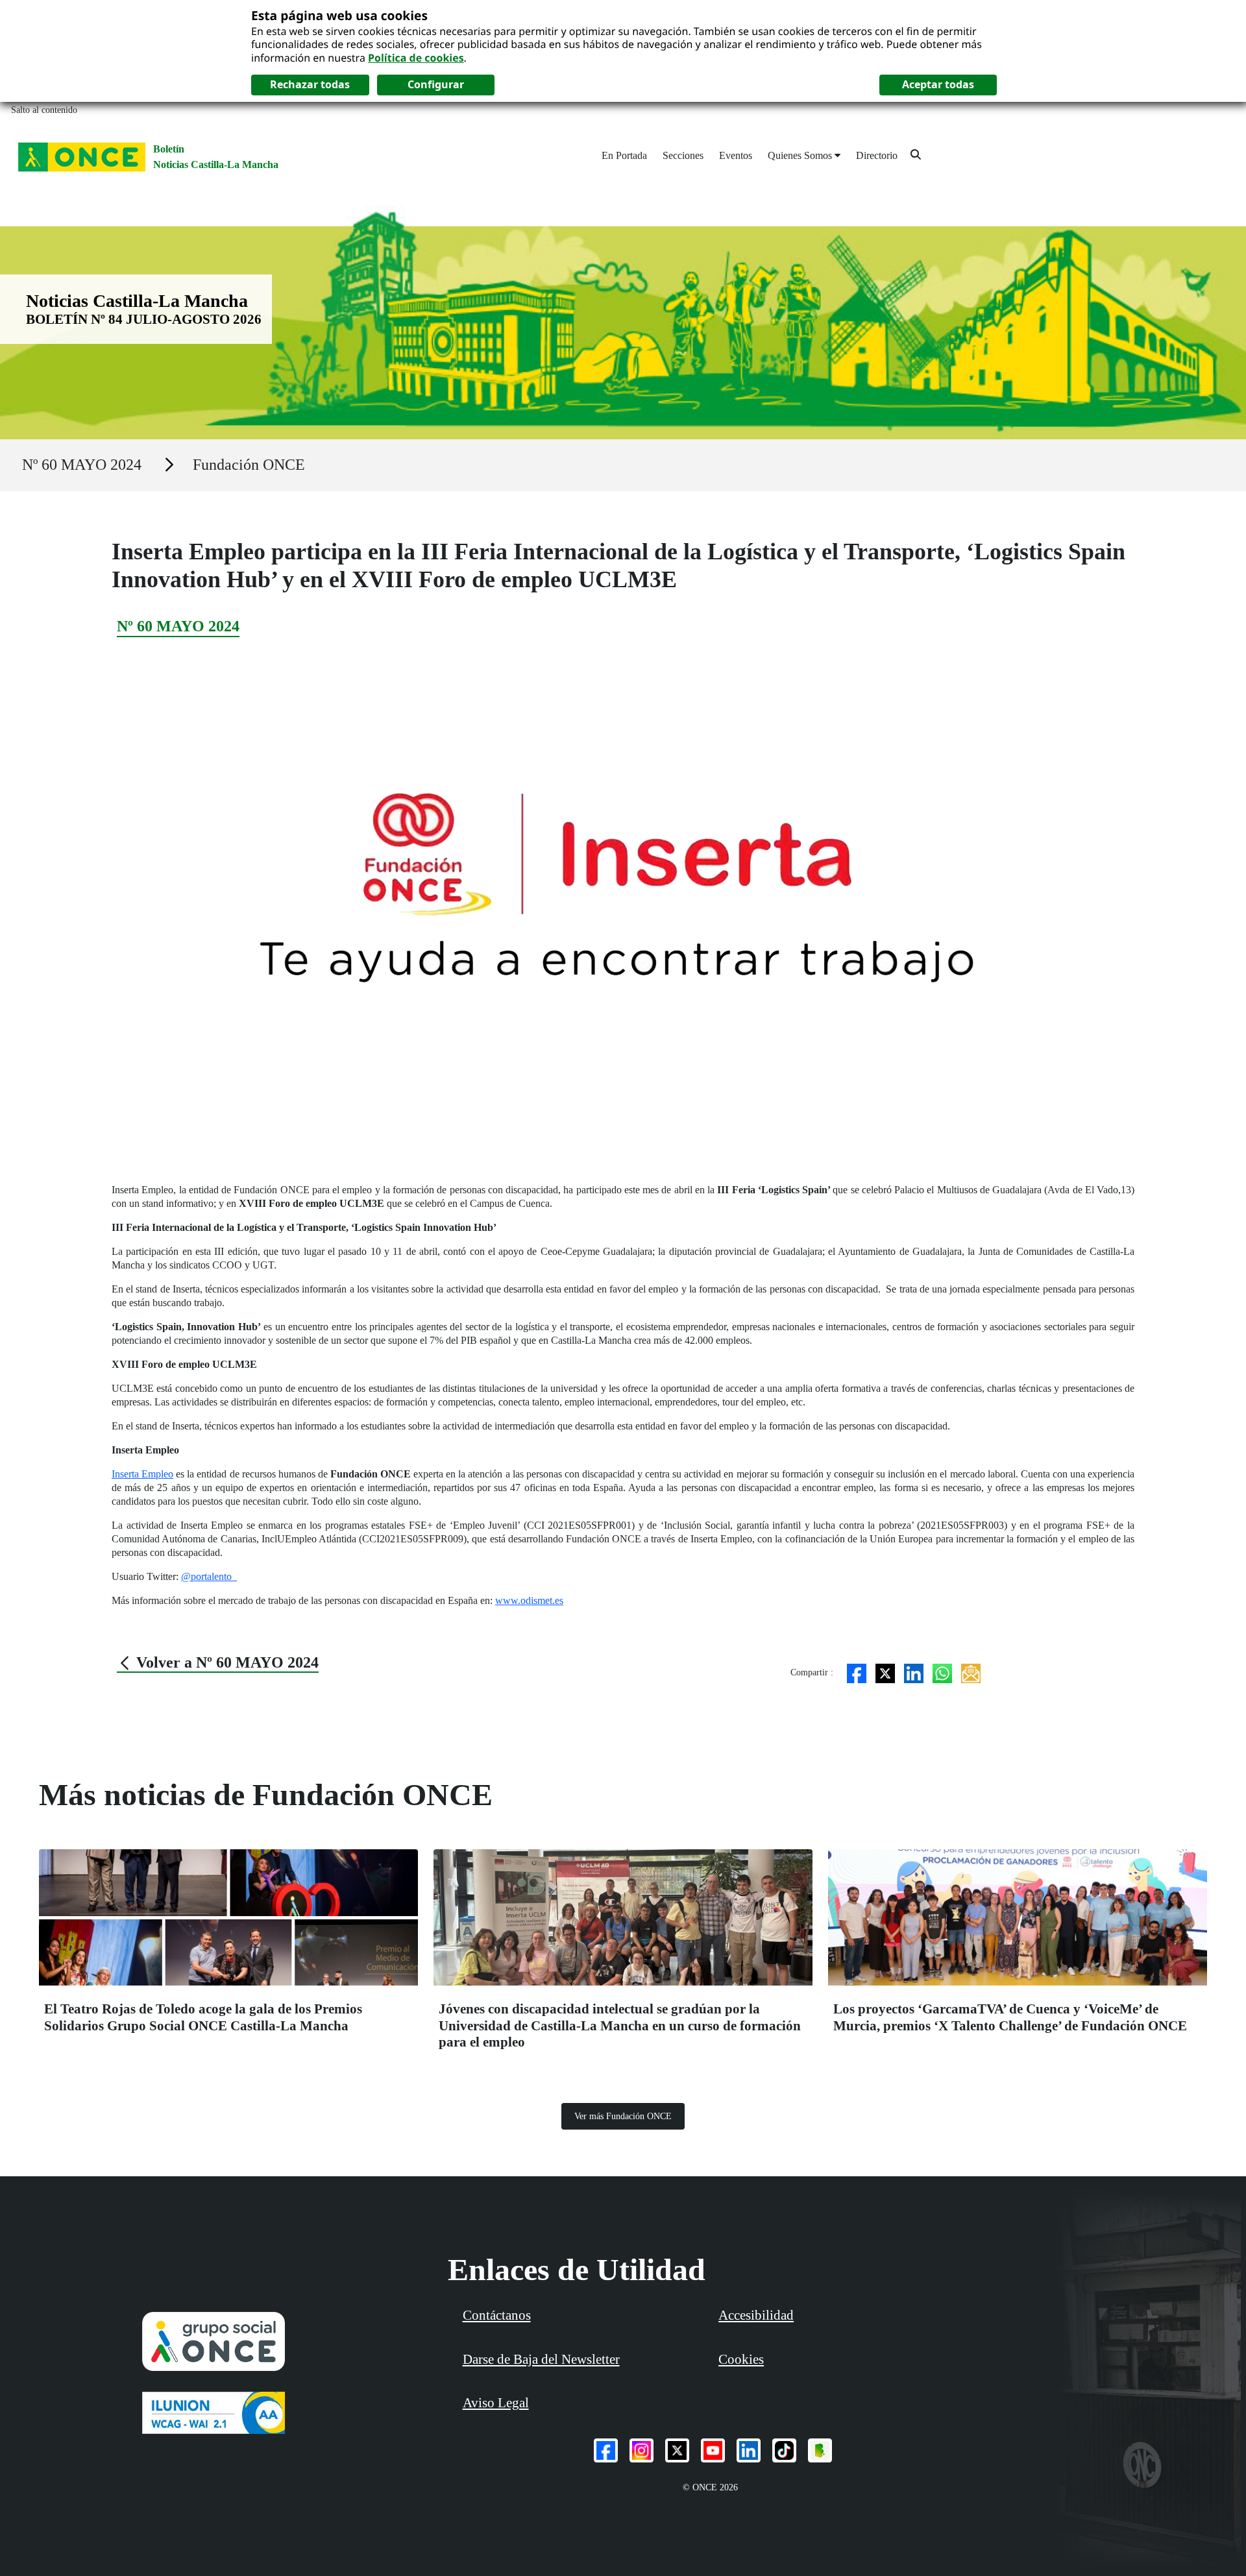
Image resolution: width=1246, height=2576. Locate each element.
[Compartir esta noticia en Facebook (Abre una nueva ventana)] (857, 1672)
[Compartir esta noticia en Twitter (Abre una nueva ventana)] (885, 1672)
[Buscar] (916, 154)
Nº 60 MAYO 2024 (82, 465)
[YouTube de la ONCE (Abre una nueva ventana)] (713, 2450)
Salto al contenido (44, 110)
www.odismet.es (529, 1600)
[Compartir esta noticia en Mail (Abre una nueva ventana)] (971, 1672)
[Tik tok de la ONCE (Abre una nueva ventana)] (784, 2450)
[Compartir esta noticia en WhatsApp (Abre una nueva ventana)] (942, 1672)
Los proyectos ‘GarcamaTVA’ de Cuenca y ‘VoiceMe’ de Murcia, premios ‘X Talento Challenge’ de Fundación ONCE (1010, 2017)
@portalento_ (209, 1576)
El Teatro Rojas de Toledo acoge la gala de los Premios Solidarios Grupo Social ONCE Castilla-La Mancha (203, 2017)
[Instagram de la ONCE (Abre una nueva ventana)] (641, 2450)
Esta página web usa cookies (339, 15)
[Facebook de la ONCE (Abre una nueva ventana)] (606, 2450)
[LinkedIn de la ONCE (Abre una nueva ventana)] (749, 2450)
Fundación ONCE (249, 465)
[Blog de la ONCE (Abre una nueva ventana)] (820, 2450)
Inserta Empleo (142, 1474)
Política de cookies (416, 58)
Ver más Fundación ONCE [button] (623, 2116)
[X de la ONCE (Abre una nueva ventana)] (677, 2450)
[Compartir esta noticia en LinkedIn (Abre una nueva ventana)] (914, 1672)
